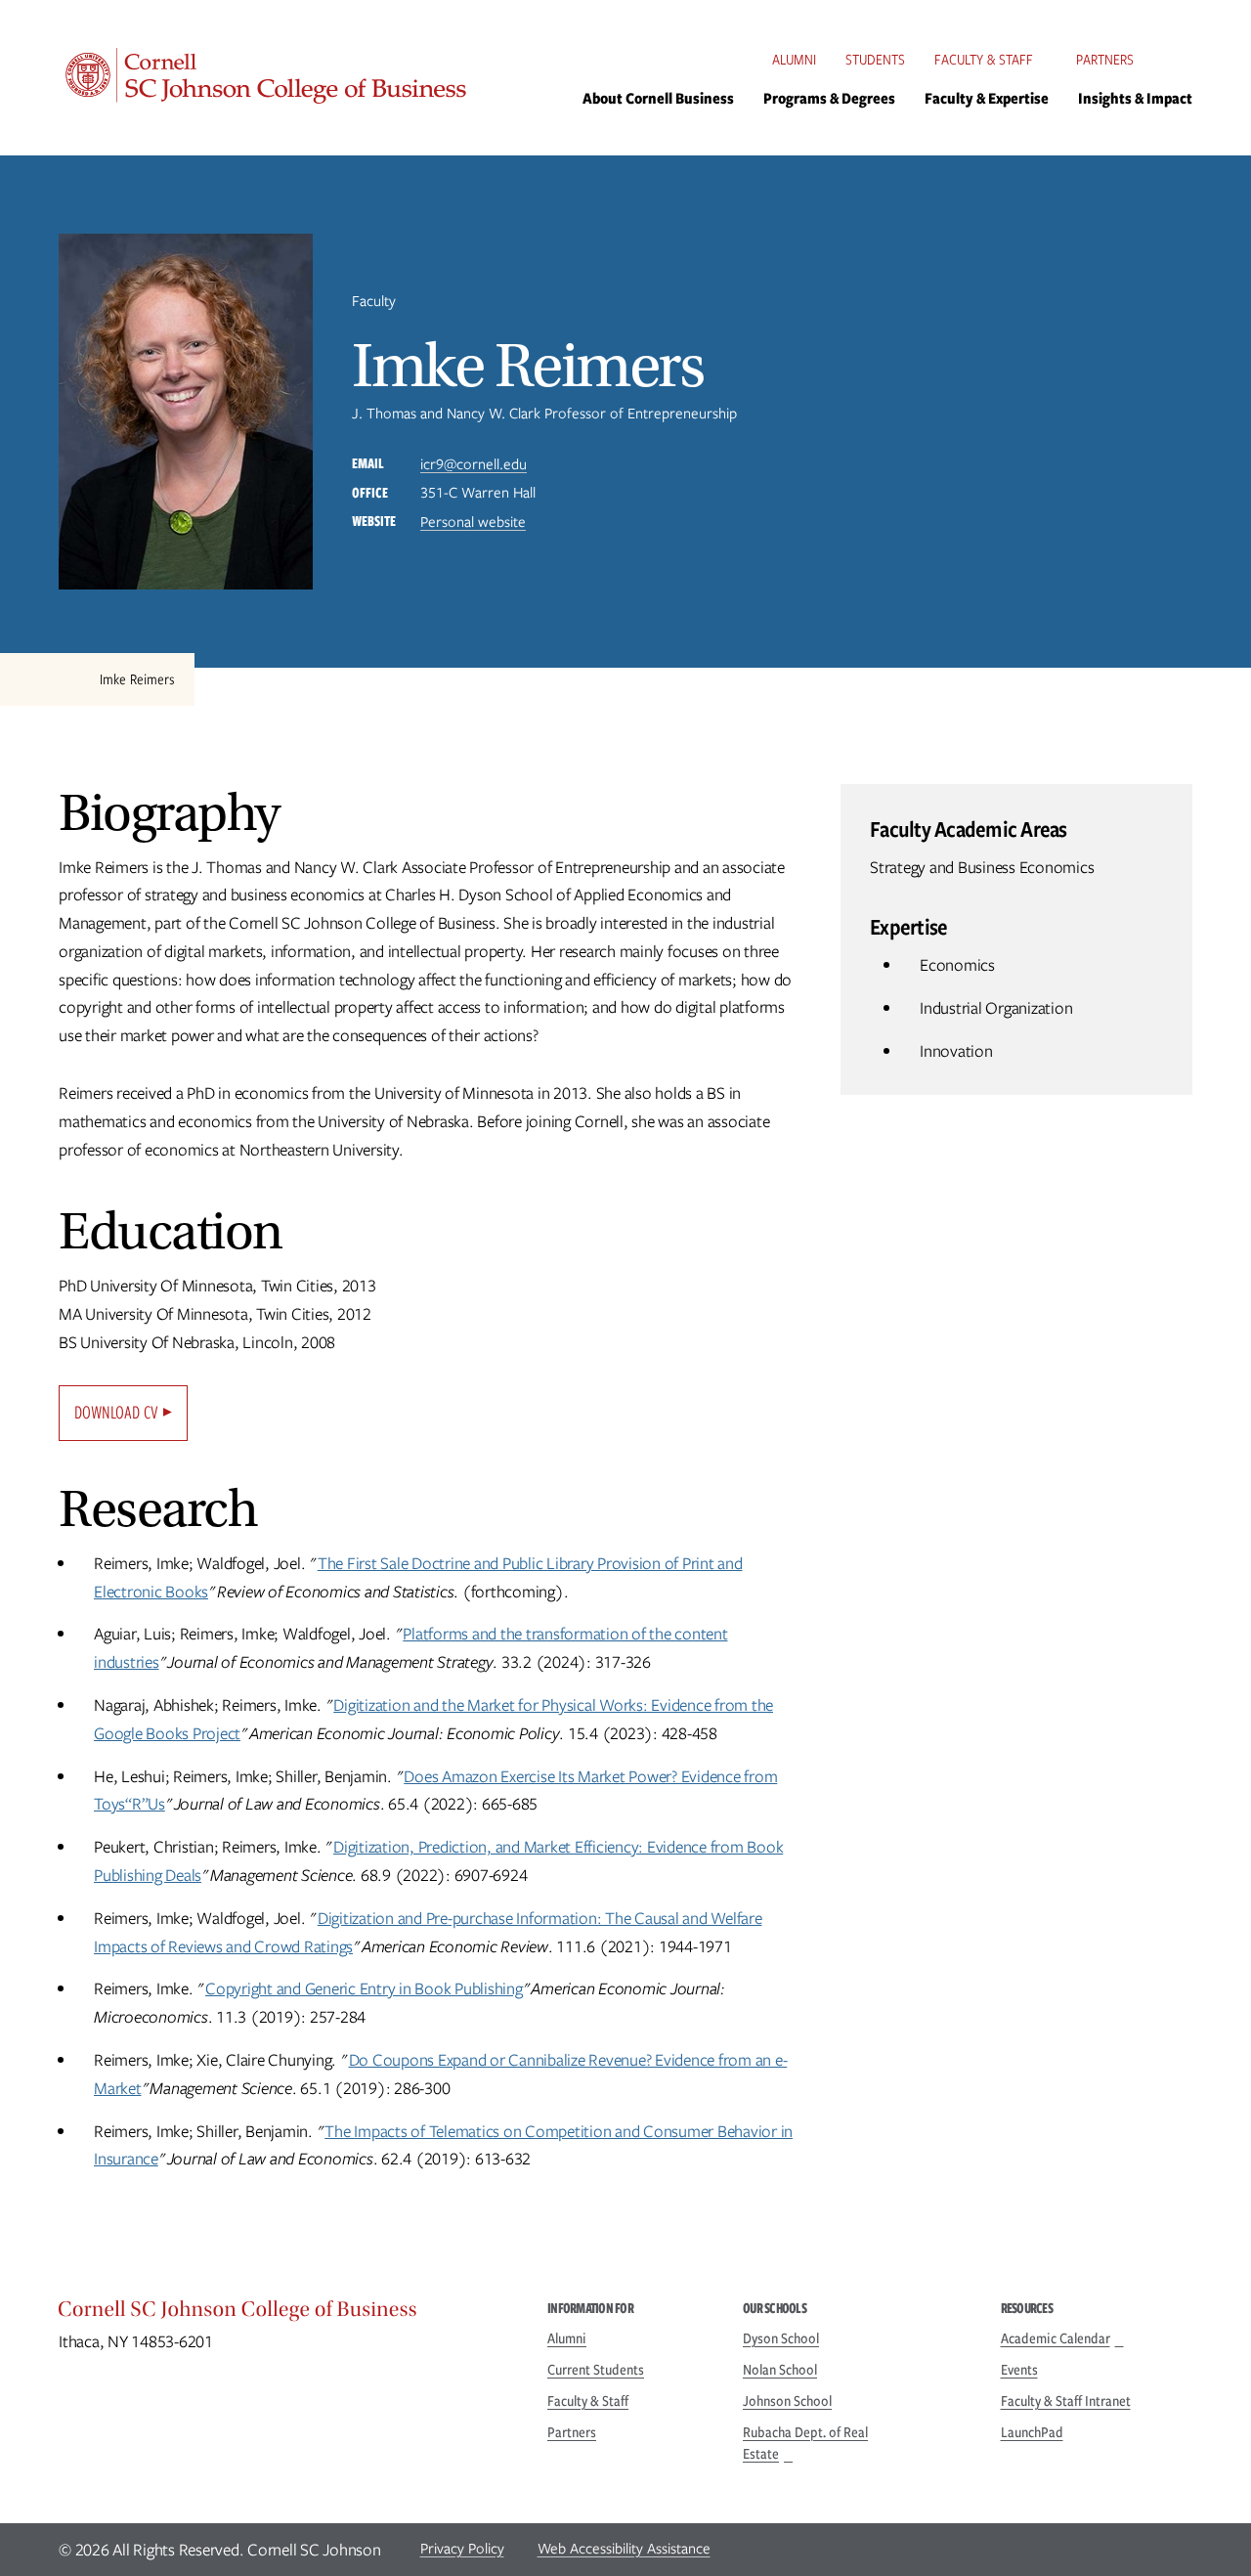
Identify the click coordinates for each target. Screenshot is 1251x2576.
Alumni (794, 60)
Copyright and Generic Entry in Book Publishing (364, 1988)
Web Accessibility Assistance (624, 2549)
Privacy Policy (462, 2549)
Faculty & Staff (984, 60)
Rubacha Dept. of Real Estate (805, 2443)
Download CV (116, 1412)
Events (1019, 2370)
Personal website (473, 522)
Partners (1105, 60)
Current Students (596, 2370)
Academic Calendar (1056, 2338)
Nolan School (780, 2370)
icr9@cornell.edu (474, 464)
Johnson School (787, 2401)
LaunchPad (1032, 2432)
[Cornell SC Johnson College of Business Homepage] (283, 2314)
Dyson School (781, 2338)
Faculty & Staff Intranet (1066, 2401)
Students (875, 60)
